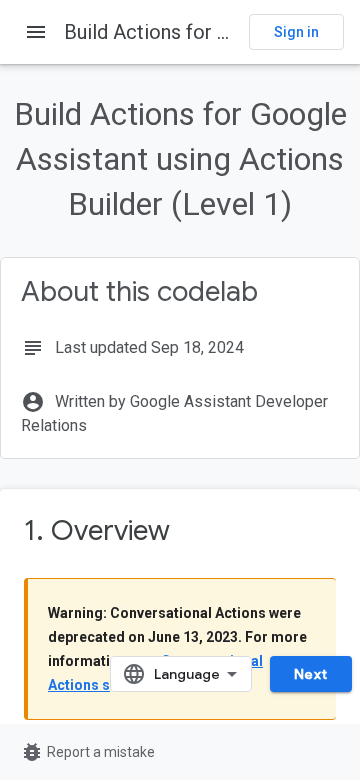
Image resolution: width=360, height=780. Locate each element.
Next (311, 674)
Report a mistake (87, 752)
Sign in (296, 32)
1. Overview (97, 530)
